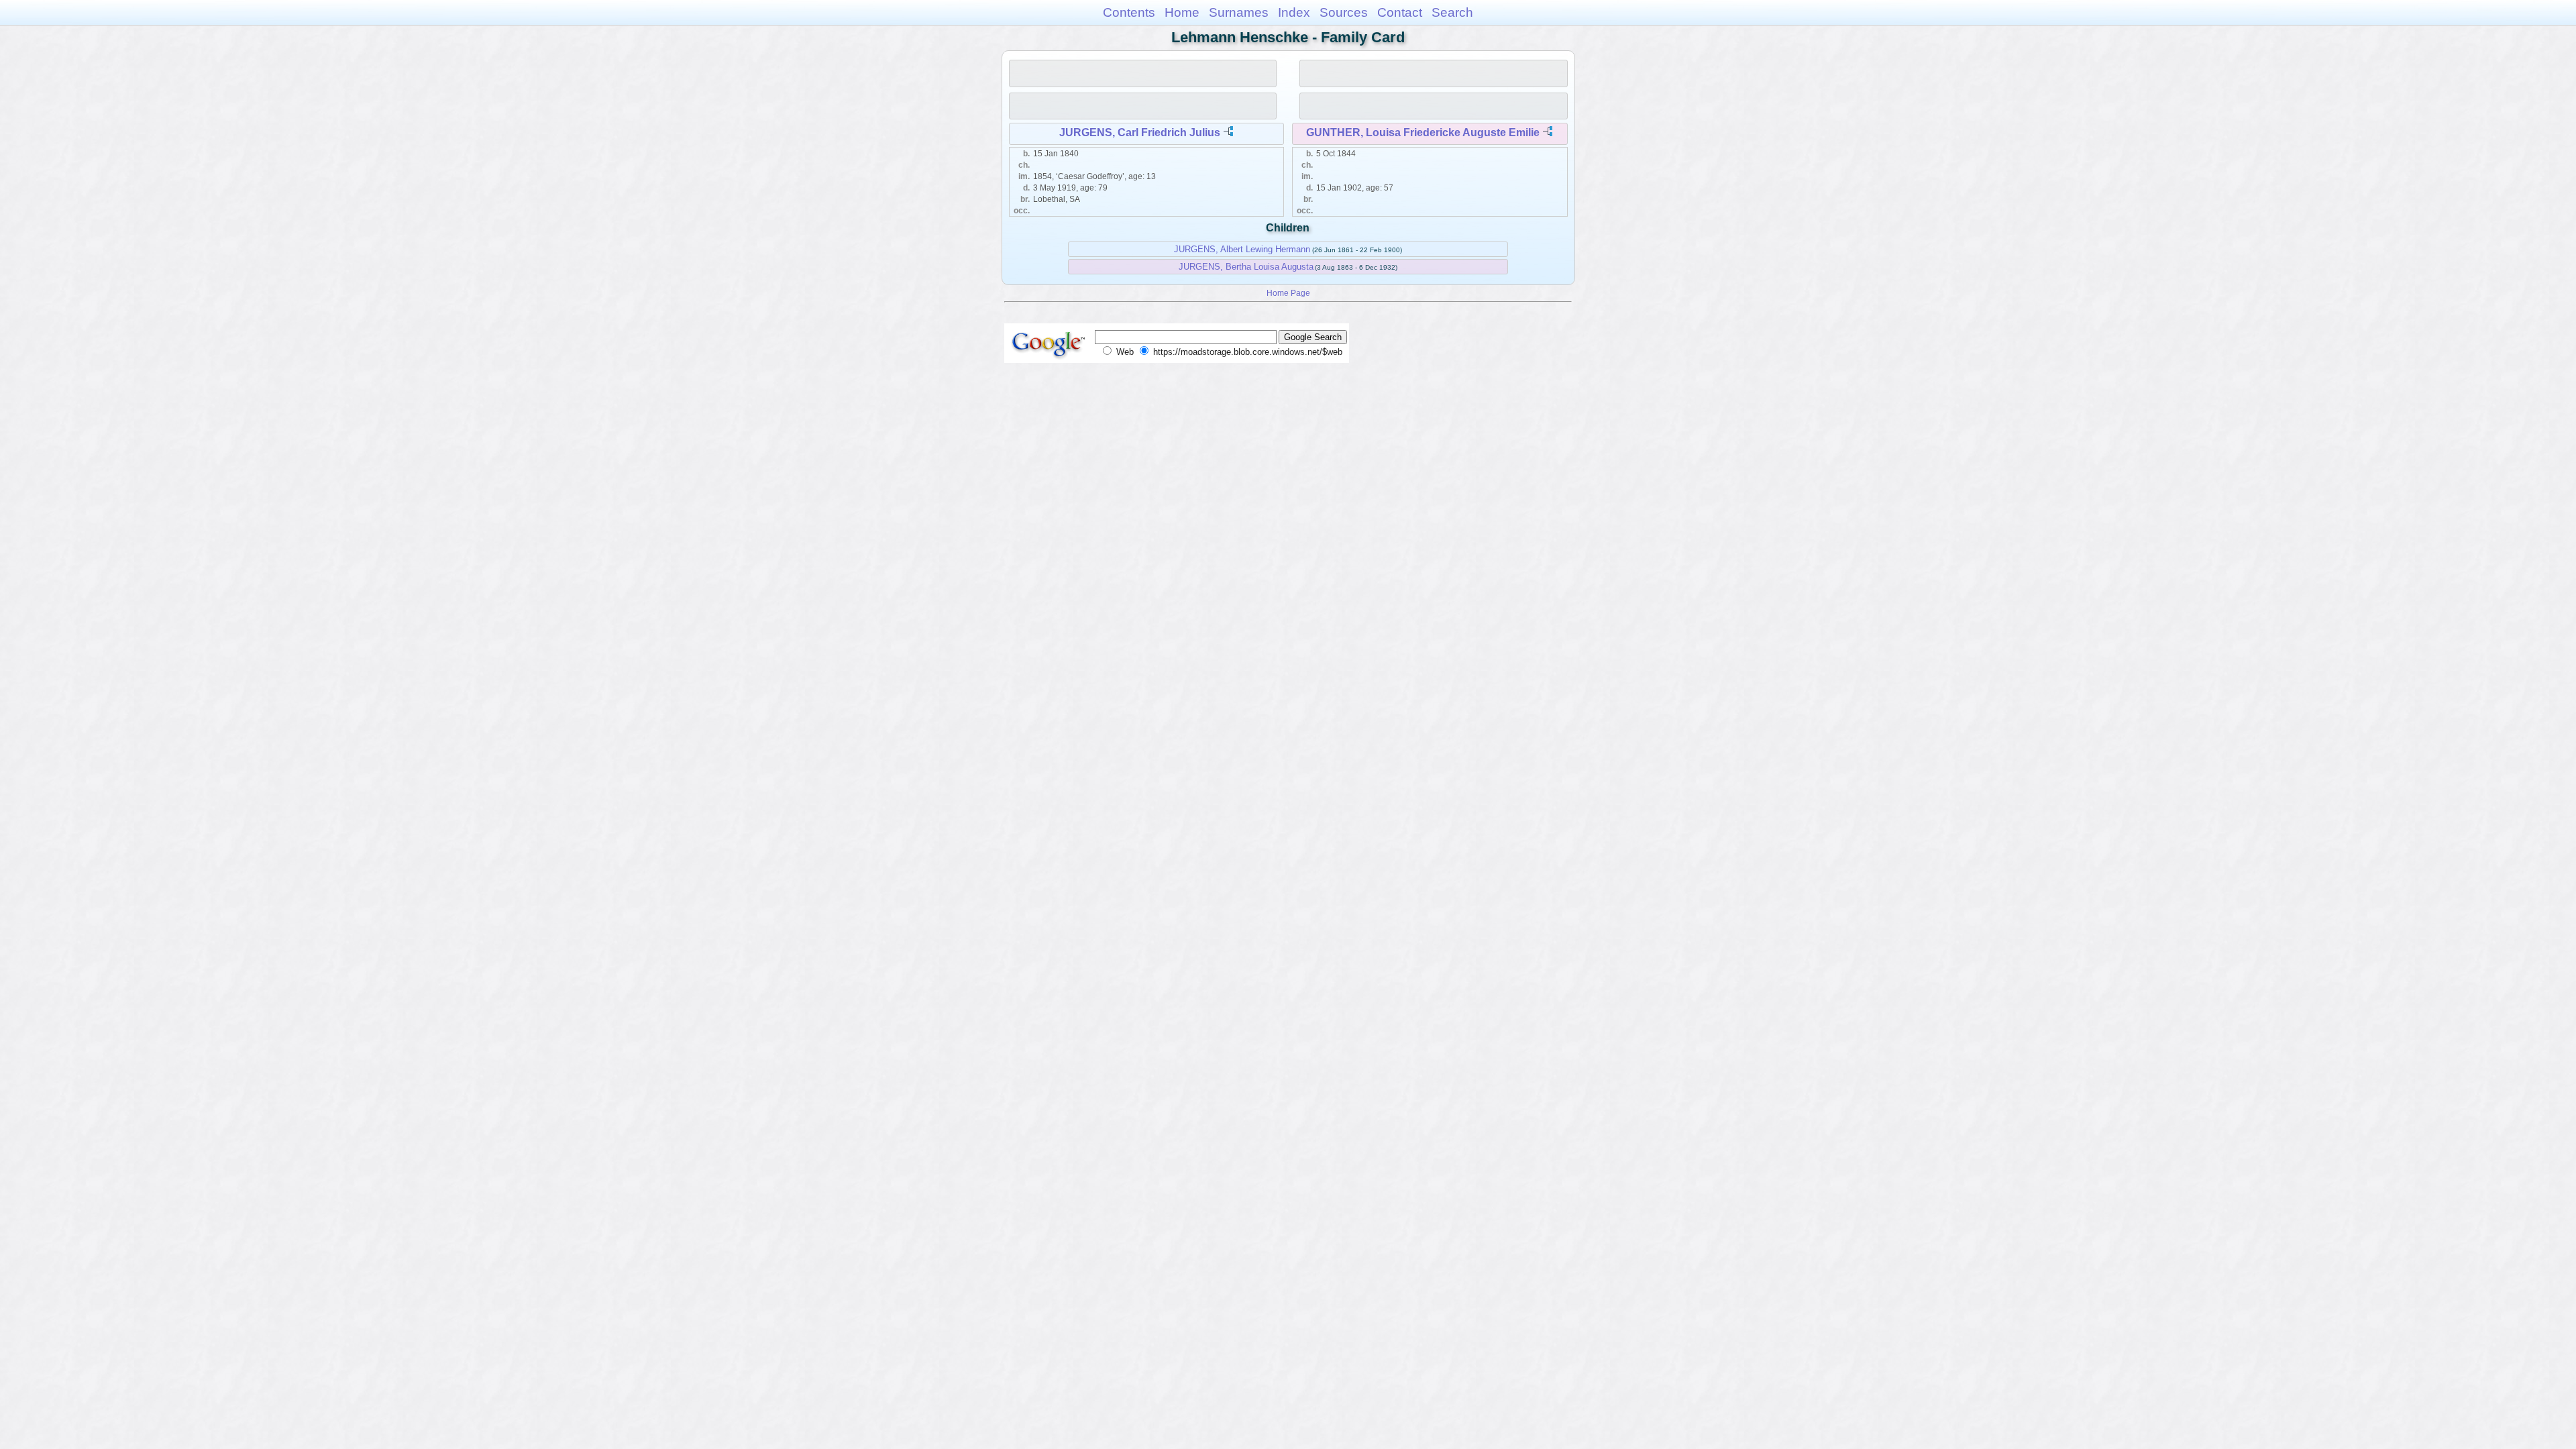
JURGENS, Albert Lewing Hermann (1242, 249)
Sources (1344, 12)
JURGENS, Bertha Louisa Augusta (1246, 267)
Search (1452, 12)
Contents (1129, 12)
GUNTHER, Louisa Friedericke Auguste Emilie (1423, 132)
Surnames (1239, 12)
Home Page (1288, 293)
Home (1182, 12)
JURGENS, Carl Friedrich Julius (1140, 132)
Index (1294, 12)
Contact (1400, 12)
